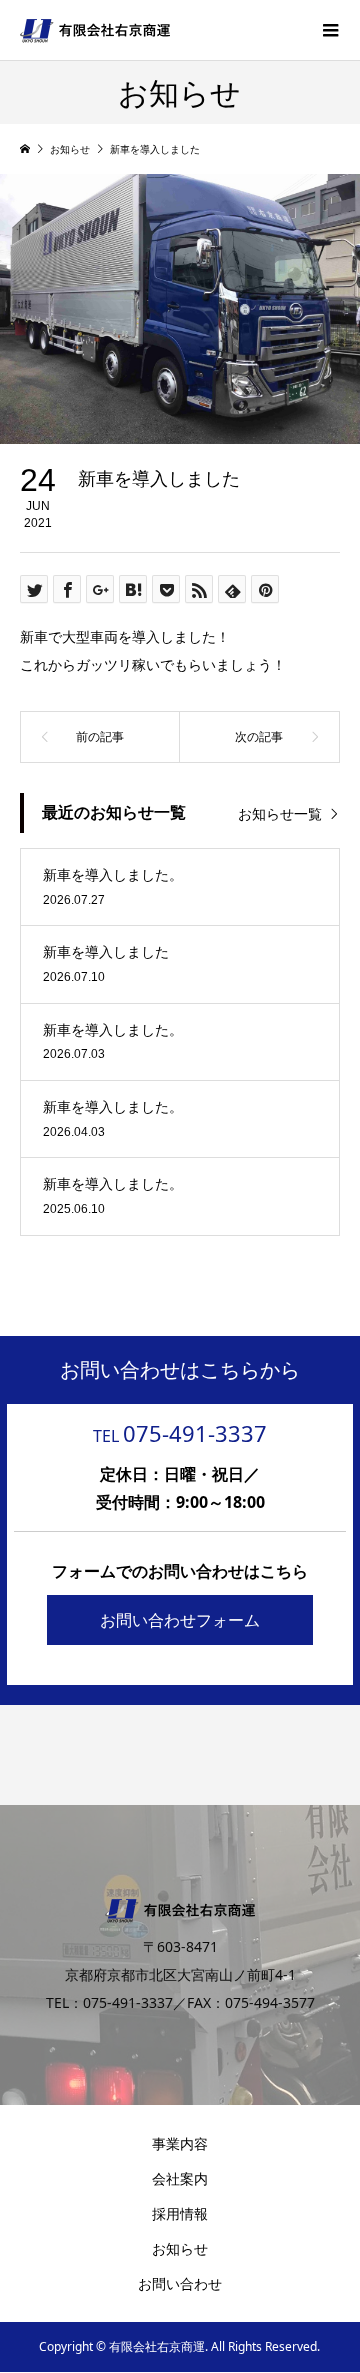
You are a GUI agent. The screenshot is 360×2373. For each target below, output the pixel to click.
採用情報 (180, 2213)
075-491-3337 (180, 1433)
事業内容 (180, 2143)
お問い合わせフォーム (180, 1620)
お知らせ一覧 (280, 813)
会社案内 (180, 2178)
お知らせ (180, 2248)
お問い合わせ (180, 2283)
